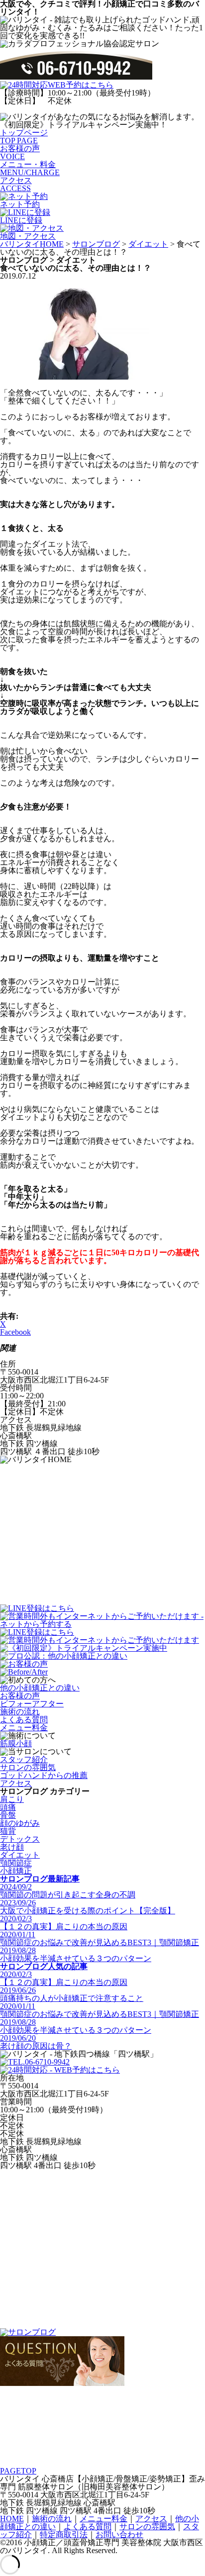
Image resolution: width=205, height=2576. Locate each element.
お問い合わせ (119, 2534)
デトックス (20, 1839)
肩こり (12, 1799)
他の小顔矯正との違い (40, 1688)
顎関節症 (16, 1863)
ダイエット (148, 244)
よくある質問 (24, 1720)
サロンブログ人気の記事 (44, 1966)
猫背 (8, 1831)
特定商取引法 (64, 2534)
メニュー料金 (24, 1728)
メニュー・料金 (30, 168)
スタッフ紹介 (24, 1759)
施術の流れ (20, 1712)
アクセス (16, 184)
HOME (12, 2519)
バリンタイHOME (32, 244)
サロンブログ (96, 244)
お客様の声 (20, 152)
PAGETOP (18, 2471)
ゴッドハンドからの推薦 (44, 1775)
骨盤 (8, 1815)
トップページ (24, 137)
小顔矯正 (16, 1871)
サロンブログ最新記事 (40, 1879)
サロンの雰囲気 (28, 1767)
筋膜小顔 (16, 1743)
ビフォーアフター (32, 1704)
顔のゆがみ (20, 1823)
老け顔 (12, 1847)
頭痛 (8, 1807)
